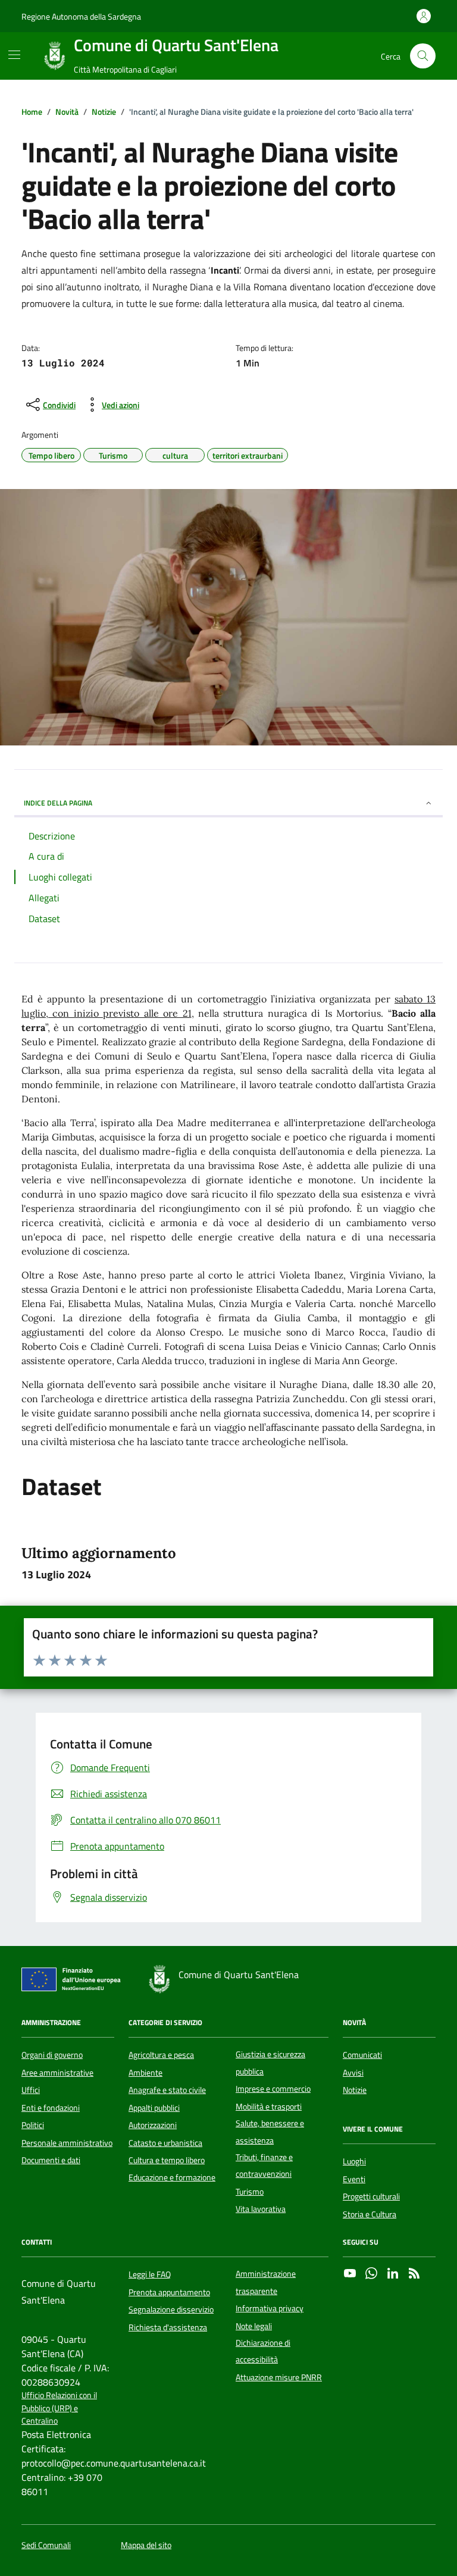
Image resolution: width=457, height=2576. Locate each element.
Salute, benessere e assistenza (270, 2132)
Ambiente (145, 2073)
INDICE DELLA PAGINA (58, 803)
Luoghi (354, 2161)
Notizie (355, 2090)
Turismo (250, 2192)
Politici (33, 2125)
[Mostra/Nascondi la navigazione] (14, 55)
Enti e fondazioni (51, 2108)
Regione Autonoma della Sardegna (81, 16)
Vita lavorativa (261, 2209)
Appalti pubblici (154, 2108)
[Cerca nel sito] (423, 56)
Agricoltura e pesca (161, 2055)
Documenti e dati (51, 2160)
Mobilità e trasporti (269, 2107)
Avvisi (353, 2073)
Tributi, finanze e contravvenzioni (264, 2166)
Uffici (31, 2090)
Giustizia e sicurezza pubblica (270, 2063)
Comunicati (362, 2055)
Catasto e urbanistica (165, 2143)
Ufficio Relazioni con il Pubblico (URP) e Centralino (59, 2408)
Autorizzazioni (153, 2125)
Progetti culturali (371, 2196)
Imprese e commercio (273, 2089)
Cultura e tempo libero (167, 2160)
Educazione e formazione (172, 2177)
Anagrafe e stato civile (167, 2090)
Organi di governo (52, 2055)
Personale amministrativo (67, 2143)
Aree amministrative (57, 2073)
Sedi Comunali (46, 2545)
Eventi (354, 2179)
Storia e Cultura (370, 2214)
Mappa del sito (146, 2545)
